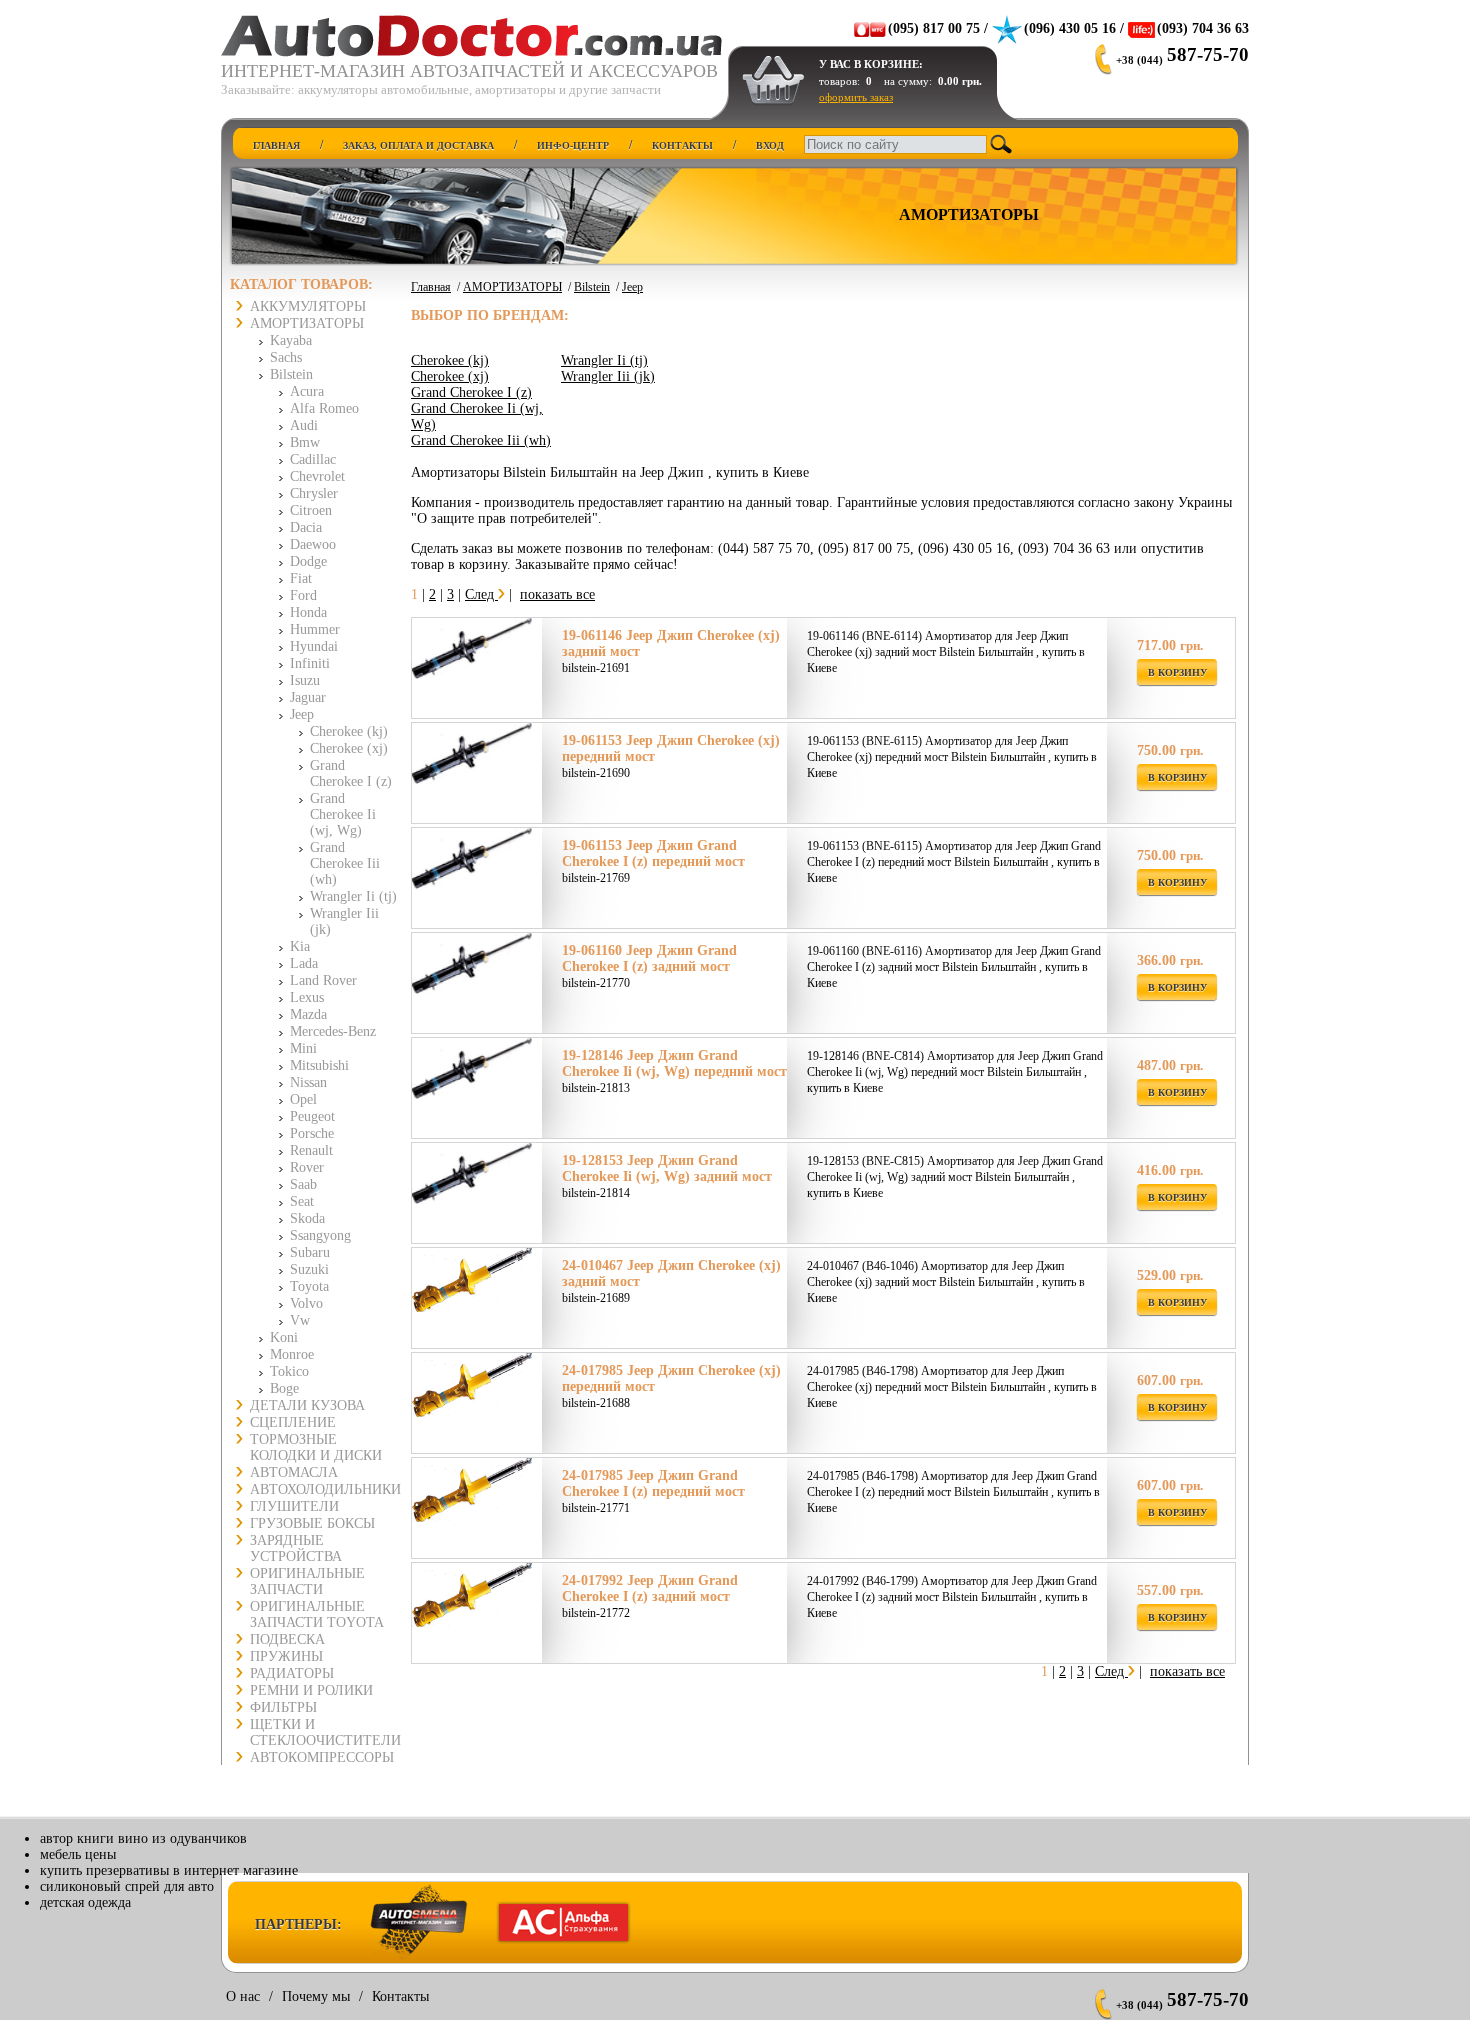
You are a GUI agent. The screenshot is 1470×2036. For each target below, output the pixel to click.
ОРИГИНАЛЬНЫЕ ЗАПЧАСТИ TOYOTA (317, 1614)
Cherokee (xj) (349, 748)
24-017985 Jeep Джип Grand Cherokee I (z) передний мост (653, 1483)
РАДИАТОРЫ (292, 1673)
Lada (304, 963)
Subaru (310, 1252)
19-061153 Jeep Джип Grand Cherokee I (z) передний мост (653, 853)
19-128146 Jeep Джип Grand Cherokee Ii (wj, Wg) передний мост (674, 1063)
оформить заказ (856, 97)
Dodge (308, 561)
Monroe (292, 1354)
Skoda (307, 1218)
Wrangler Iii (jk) (608, 376)
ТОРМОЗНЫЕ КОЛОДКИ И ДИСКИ (316, 1447)
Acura (307, 391)
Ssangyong (320, 1235)
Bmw (305, 442)
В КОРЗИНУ (1177, 672)
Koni (284, 1337)
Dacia (306, 527)
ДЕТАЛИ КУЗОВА (307, 1405)
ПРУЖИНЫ (286, 1656)
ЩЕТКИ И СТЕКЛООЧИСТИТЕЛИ (325, 1732)
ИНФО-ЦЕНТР (573, 145)
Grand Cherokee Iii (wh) (345, 863)
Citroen (311, 510)
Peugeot (312, 1116)
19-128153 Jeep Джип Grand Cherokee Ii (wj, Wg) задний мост (667, 1168)
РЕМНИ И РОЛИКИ (311, 1690)
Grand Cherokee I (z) (351, 773)
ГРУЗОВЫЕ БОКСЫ (312, 1523)
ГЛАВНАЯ (276, 145)
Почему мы (316, 1996)
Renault (311, 1150)
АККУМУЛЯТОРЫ (308, 306)
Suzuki (309, 1269)
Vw (300, 1320)
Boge (284, 1388)
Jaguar (308, 697)
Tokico (289, 1371)
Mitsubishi (319, 1065)
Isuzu (305, 680)
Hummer (315, 629)
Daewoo (313, 544)
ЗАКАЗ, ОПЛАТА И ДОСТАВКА (418, 145)
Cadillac (313, 459)
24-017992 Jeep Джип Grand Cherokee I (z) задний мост (650, 1588)
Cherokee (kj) (349, 731)
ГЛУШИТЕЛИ (294, 1506)
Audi (304, 425)
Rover (307, 1167)
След (481, 594)
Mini (303, 1048)
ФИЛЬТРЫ (283, 1707)
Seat (302, 1201)
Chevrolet (317, 476)
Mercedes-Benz (333, 1031)
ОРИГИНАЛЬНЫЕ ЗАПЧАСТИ (307, 1581)
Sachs (286, 357)
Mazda (308, 1014)
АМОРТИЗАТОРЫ (307, 323)
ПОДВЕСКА (287, 1639)
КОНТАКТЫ (682, 145)
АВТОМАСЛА (294, 1472)
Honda (308, 612)
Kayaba (291, 340)
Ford (303, 595)
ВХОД (770, 145)
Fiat (301, 578)
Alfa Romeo (324, 408)
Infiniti (310, 663)
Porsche (312, 1133)
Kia (300, 946)
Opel (303, 1099)
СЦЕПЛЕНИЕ (293, 1422)
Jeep (302, 714)
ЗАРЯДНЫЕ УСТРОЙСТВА (296, 1548)
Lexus (307, 997)
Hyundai (314, 646)
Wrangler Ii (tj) (353, 896)
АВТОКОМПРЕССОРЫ (322, 1757)
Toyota (309, 1286)
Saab (303, 1184)
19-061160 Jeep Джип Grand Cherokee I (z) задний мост (649, 958)
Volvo (306, 1303)
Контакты (400, 1996)
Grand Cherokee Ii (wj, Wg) (343, 814)
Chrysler (314, 493)
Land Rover (323, 980)
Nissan (308, 1082)
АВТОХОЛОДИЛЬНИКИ (325, 1489)
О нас (243, 1996)
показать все (557, 594)
